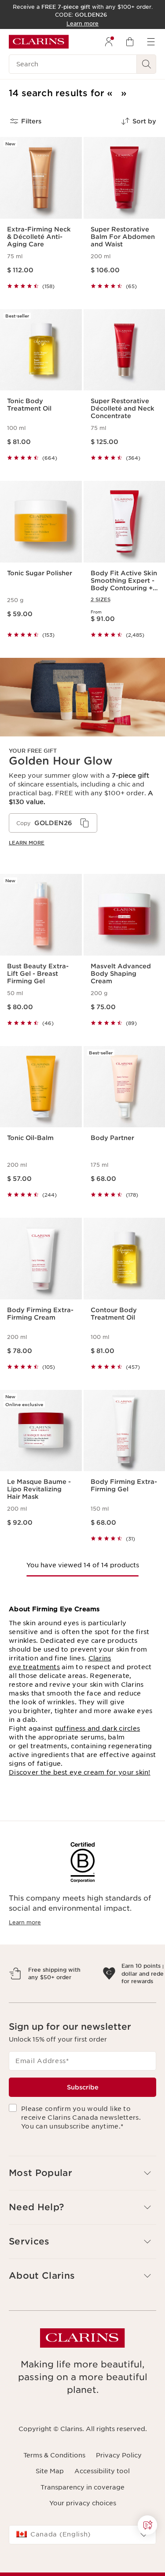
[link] (82, 759)
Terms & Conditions (54, 2493)
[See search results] (147, 64)
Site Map (50, 2509)
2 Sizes (101, 599)
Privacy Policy (119, 2493)
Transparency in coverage (82, 2525)
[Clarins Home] (39, 42)
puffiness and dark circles (97, 1728)
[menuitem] (109, 42)
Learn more (27, 843)
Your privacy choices (83, 2541)
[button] (147, 2525)
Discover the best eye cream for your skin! (80, 1772)
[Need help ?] (147, 2525)
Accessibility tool (102, 2509)
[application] (53, 823)
